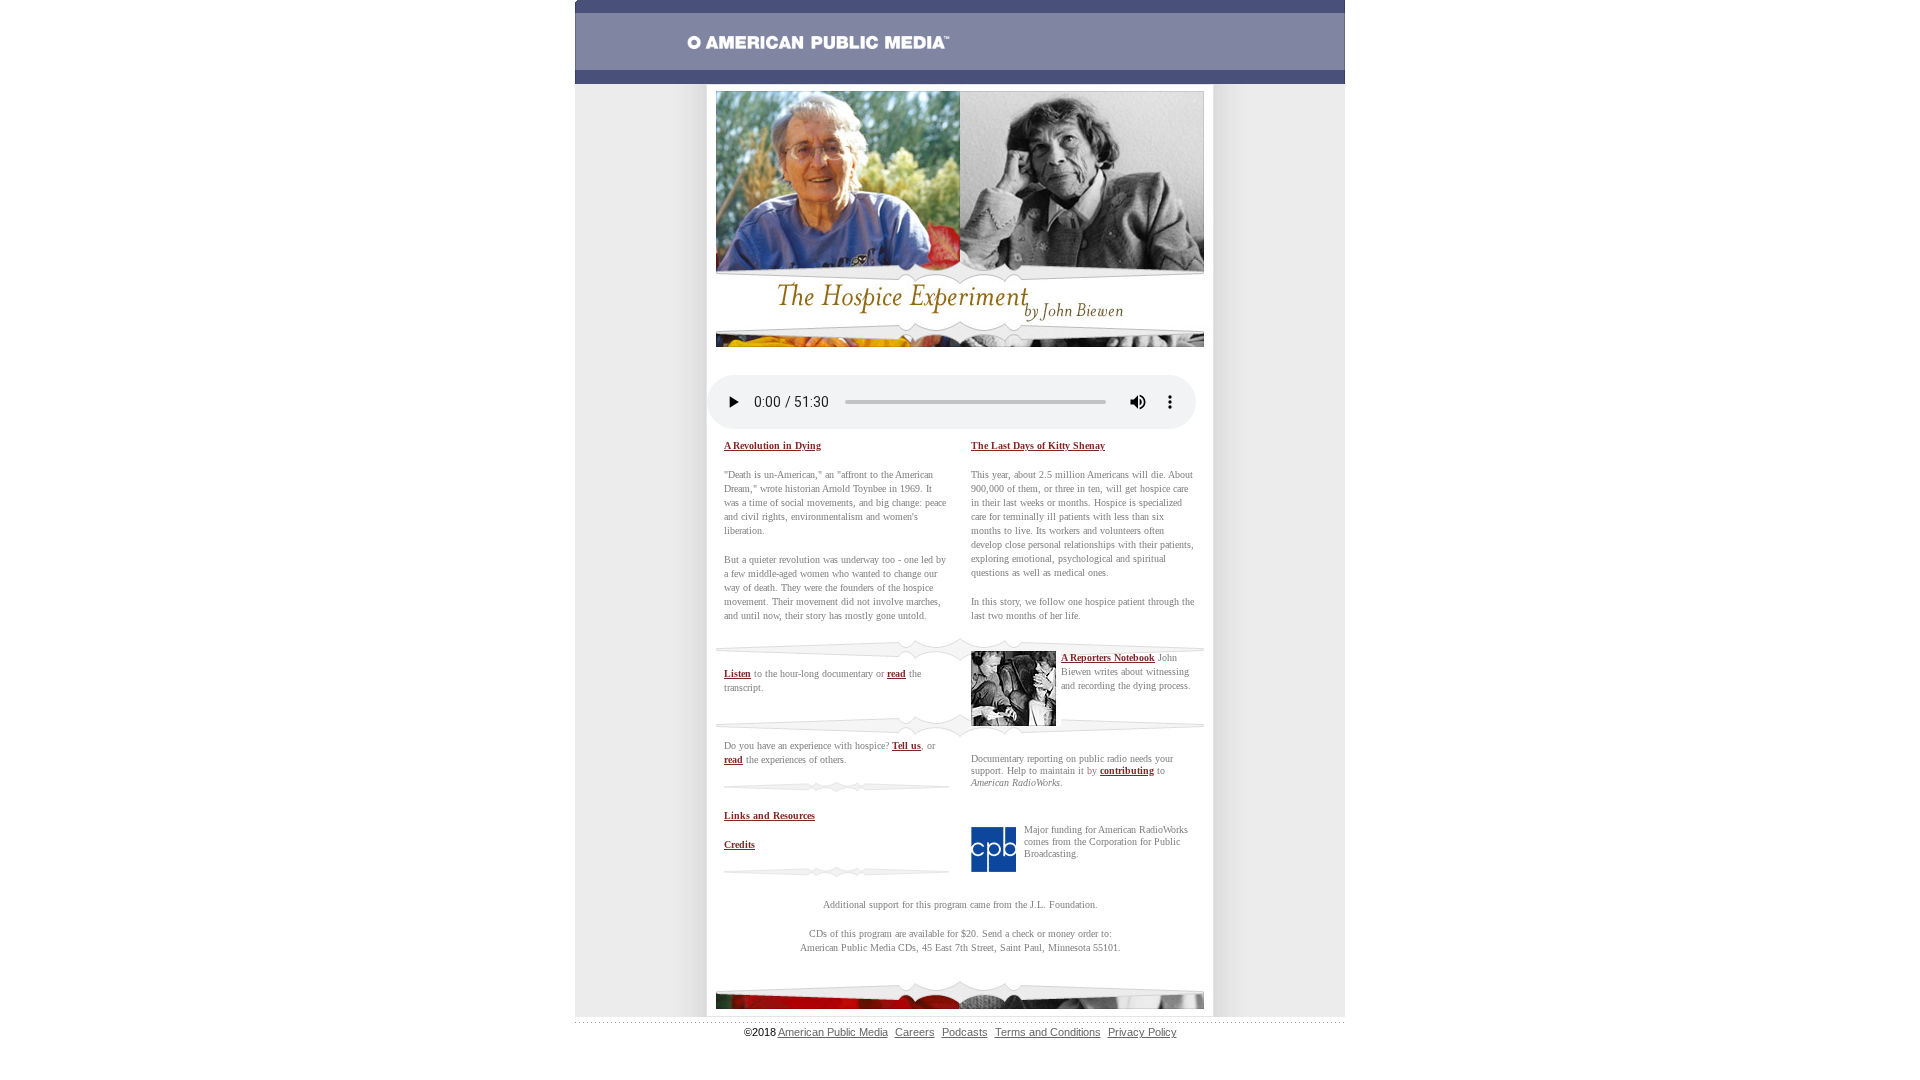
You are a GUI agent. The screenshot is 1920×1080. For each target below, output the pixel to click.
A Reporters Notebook (1108, 657)
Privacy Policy (1142, 1032)
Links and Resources (769, 815)
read (896, 673)
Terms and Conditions (1048, 1032)
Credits (739, 844)
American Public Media (833, 1032)
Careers (915, 1032)
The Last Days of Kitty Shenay (1038, 445)
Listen (737, 673)
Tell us (906, 745)
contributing (1127, 770)
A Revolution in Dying (772, 445)
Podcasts (965, 1032)
